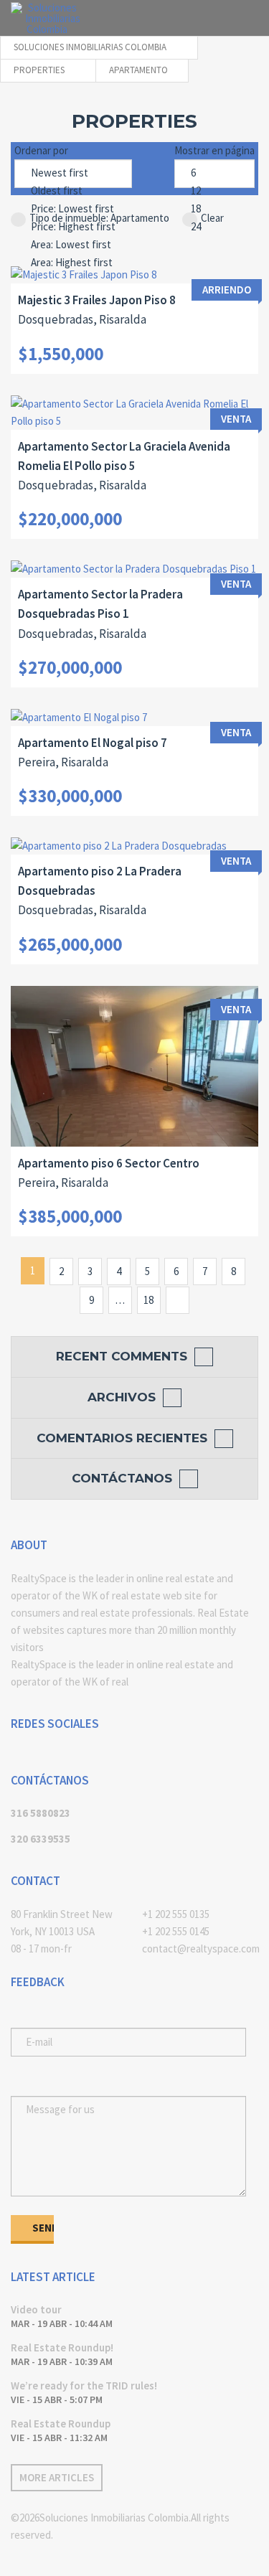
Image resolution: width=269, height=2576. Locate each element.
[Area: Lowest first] (73, 245)
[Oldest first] (73, 191)
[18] (214, 209)
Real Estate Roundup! (62, 2347)
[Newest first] (73, 173)
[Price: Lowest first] (73, 209)
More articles (57, 2477)
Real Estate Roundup (61, 2424)
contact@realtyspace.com (200, 1949)
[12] (214, 191)
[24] (214, 227)
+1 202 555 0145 (176, 1931)
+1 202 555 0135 (176, 1914)
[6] (214, 173)
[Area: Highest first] (73, 263)
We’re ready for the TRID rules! (84, 2385)
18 (148, 1300)
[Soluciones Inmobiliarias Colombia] (47, 18)
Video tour (36, 2309)
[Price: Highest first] (73, 227)
